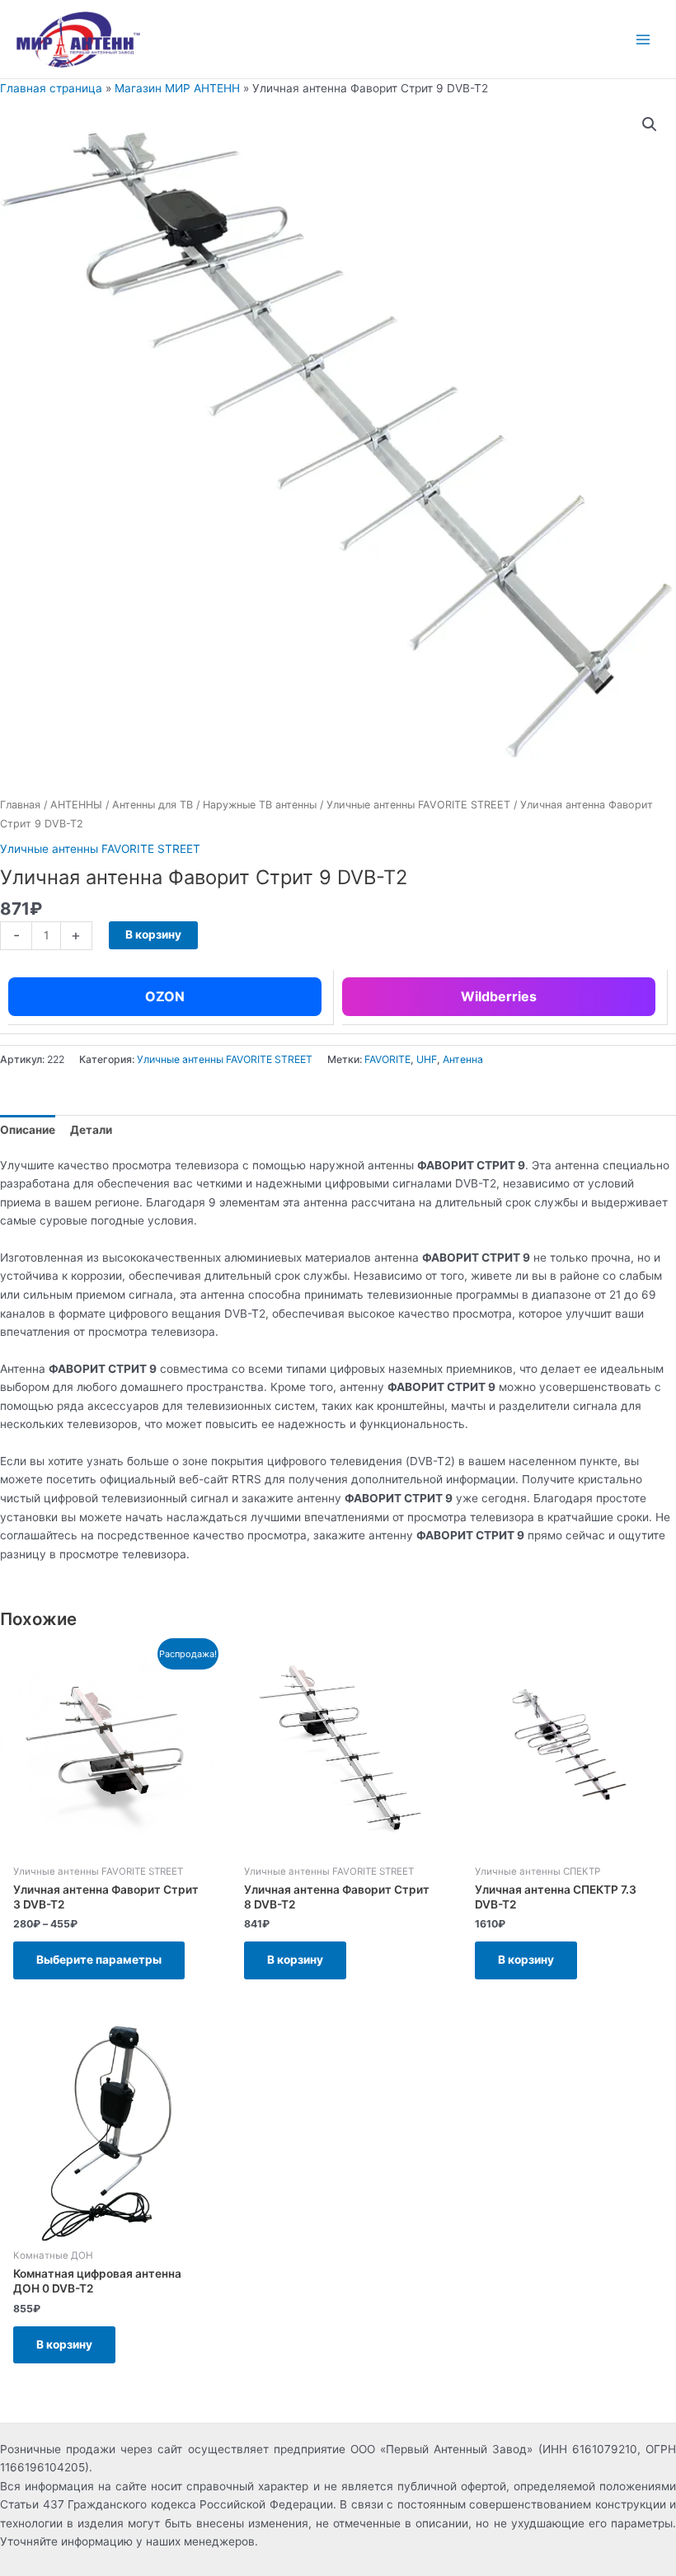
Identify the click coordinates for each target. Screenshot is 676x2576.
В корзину (153, 934)
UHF (427, 1059)
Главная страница (51, 88)
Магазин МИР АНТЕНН (177, 88)
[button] (650, 124)
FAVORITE (387, 1059)
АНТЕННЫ (76, 805)
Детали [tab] (91, 1130)
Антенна (463, 1059)
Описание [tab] (28, 1130)
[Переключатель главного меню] (643, 39)
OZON (165, 996)
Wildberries (499, 996)
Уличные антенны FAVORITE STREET (418, 805)
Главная (20, 805)
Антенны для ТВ (153, 805)
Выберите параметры (99, 1960)
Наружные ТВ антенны (260, 805)
